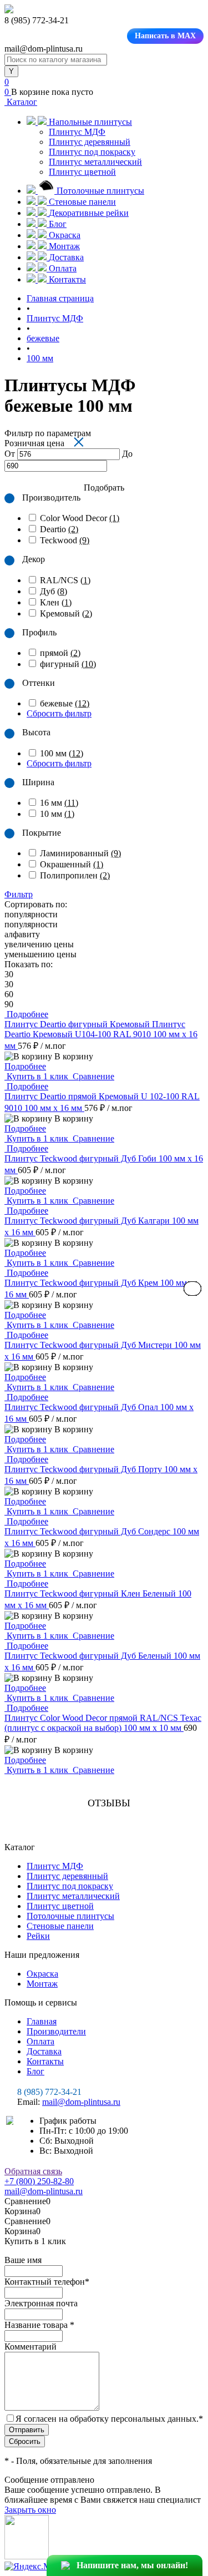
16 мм (59, 803)
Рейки (38, 1936)
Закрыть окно (30, 2510)
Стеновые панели (60, 1926)
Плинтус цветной (82, 172)
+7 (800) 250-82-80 (39, 2181)
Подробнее (25, 1066)
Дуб (54, 591)
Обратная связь (33, 2171)
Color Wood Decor (80, 518)
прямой (60, 653)
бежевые (65, 703)
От (10, 454)
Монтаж (42, 1984)
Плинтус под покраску (92, 152)
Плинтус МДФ (77, 132)
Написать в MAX (165, 36)
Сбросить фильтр (59, 713)
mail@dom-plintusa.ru (81, 2102)
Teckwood (65, 540)
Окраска (42, 1974)
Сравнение (92, 1076)
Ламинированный (80, 853)
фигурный (68, 664)
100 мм (62, 753)
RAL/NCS (65, 580)
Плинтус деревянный (90, 142)
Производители (56, 2031)
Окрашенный (72, 864)
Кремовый (66, 613)
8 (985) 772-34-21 (49, 2092)
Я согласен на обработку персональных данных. (109, 2419)
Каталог (21, 102)
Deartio (59, 529)
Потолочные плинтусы (70, 1916)
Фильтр (19, 894)
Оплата (40, 2041)
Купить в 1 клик (37, 1076)
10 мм (57, 814)
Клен (56, 602)
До (127, 454)
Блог (35, 2071)
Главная (42, 2021)
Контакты (45, 2061)
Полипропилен (75, 875)
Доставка (44, 2051)
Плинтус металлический (95, 162)
